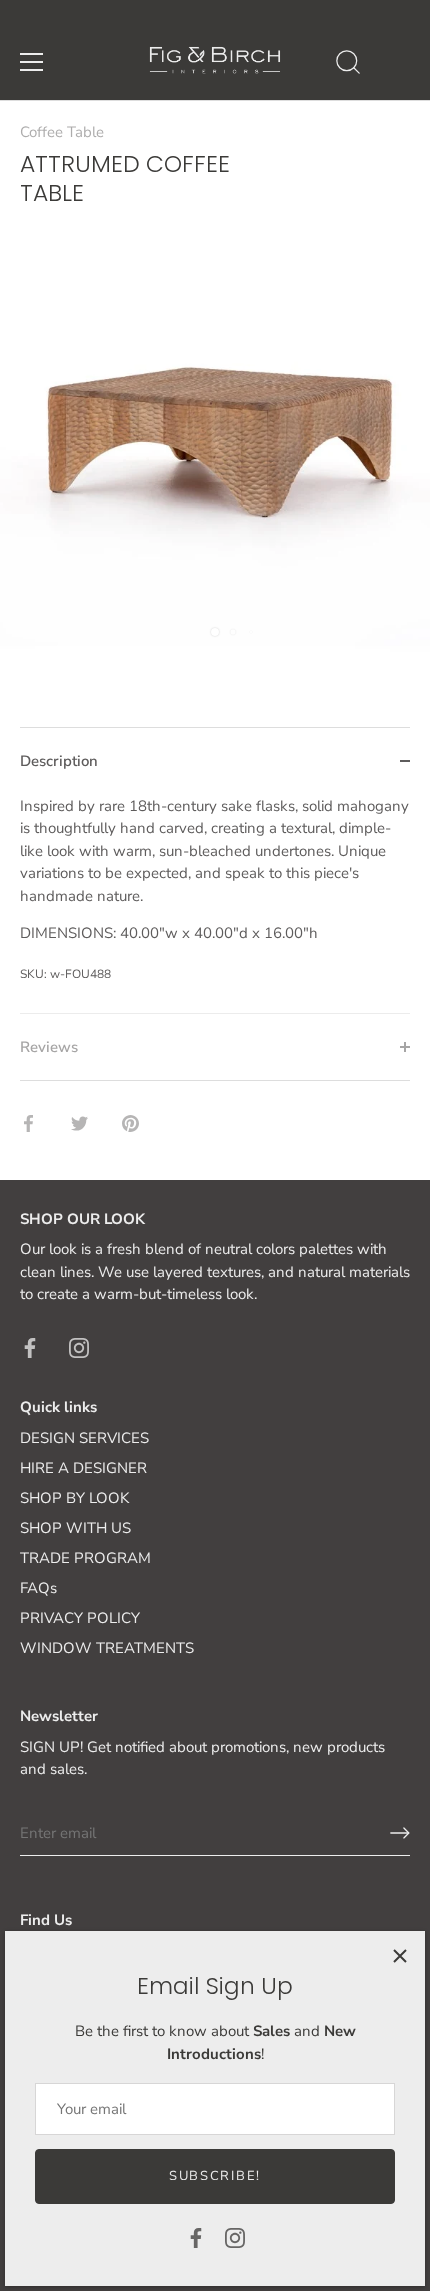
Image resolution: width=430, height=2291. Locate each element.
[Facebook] (196, 2237)
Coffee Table (62, 132)
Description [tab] (59, 761)
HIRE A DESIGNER (83, 1468)
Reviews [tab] (49, 1047)
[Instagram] (235, 2237)
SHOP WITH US (75, 1528)
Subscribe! (215, 2176)
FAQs (38, 1588)
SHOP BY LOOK (74, 1498)
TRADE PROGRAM (85, 1558)
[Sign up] (400, 1833)
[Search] (348, 65)
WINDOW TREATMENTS (107, 1648)
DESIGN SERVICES (84, 1438)
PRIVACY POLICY (80, 1618)
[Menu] (32, 62)
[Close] (400, 1956)
